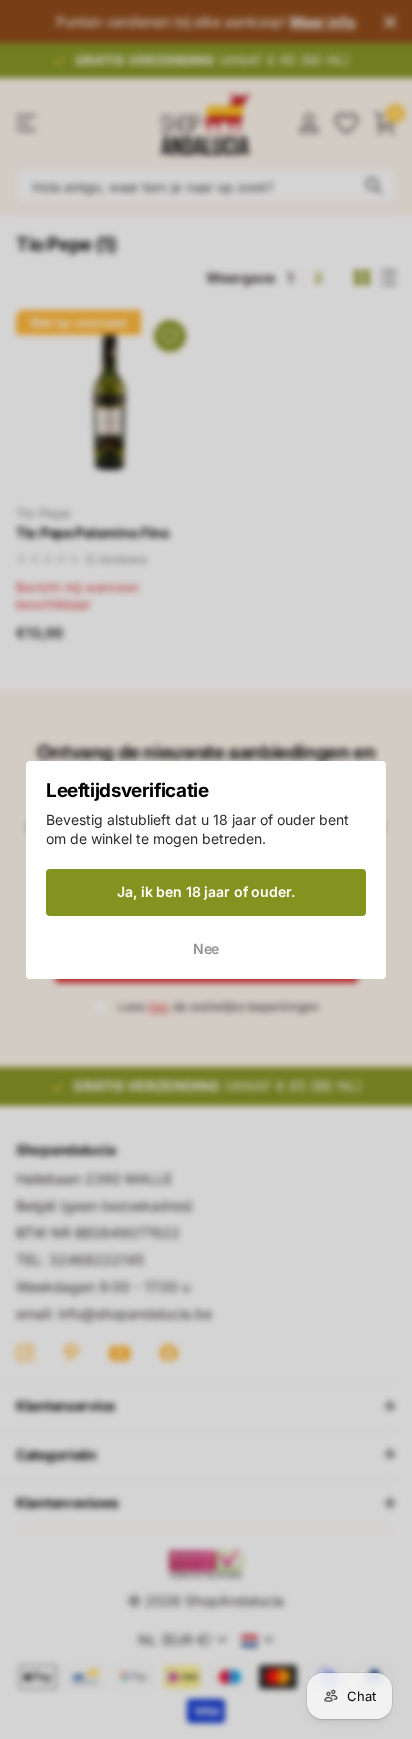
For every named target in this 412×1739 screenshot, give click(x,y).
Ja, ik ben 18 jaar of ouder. (205, 891)
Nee (206, 947)
